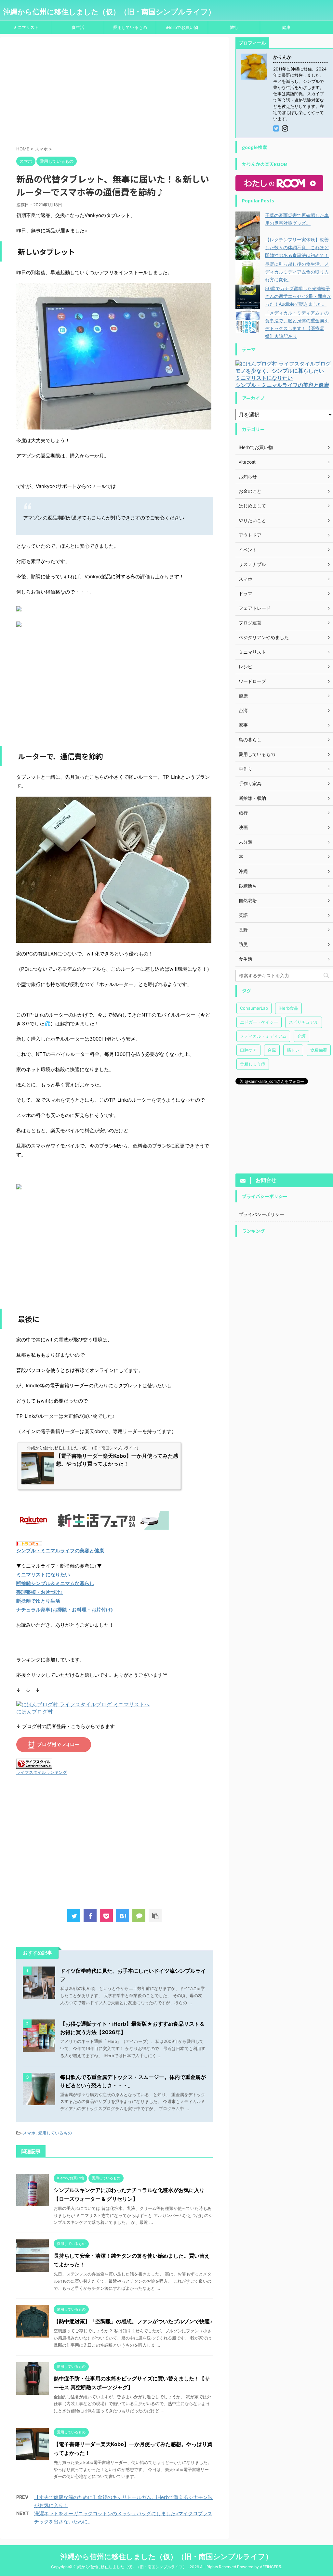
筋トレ (293, 1050)
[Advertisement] (114, 93)
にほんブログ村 (34, 1711)
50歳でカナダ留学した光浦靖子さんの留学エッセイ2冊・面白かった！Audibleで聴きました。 (298, 296)
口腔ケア (248, 1050)
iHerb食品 (288, 1008)
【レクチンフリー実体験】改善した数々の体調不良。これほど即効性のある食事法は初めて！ (297, 247)
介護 (301, 1036)
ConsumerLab (254, 1008)
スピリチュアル (304, 1022)
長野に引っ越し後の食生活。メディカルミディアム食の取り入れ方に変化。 (297, 272)
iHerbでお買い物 (182, 27)
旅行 (234, 27)
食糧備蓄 (319, 1050)
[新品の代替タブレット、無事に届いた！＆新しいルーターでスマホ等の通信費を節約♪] (123, 1916)
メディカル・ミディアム (263, 1036)
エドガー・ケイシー (259, 1022)
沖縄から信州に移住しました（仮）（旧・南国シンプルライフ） (109, 12)
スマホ (29, 2133)
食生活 (78, 27)
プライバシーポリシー (261, 1214)
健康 (286, 27)
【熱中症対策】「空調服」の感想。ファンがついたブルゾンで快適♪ (133, 2321)
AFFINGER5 (270, 2567)
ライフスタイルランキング (42, 1772)
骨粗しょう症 (253, 1064)
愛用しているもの (130, 27)
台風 (272, 1050)
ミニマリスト (26, 27)
